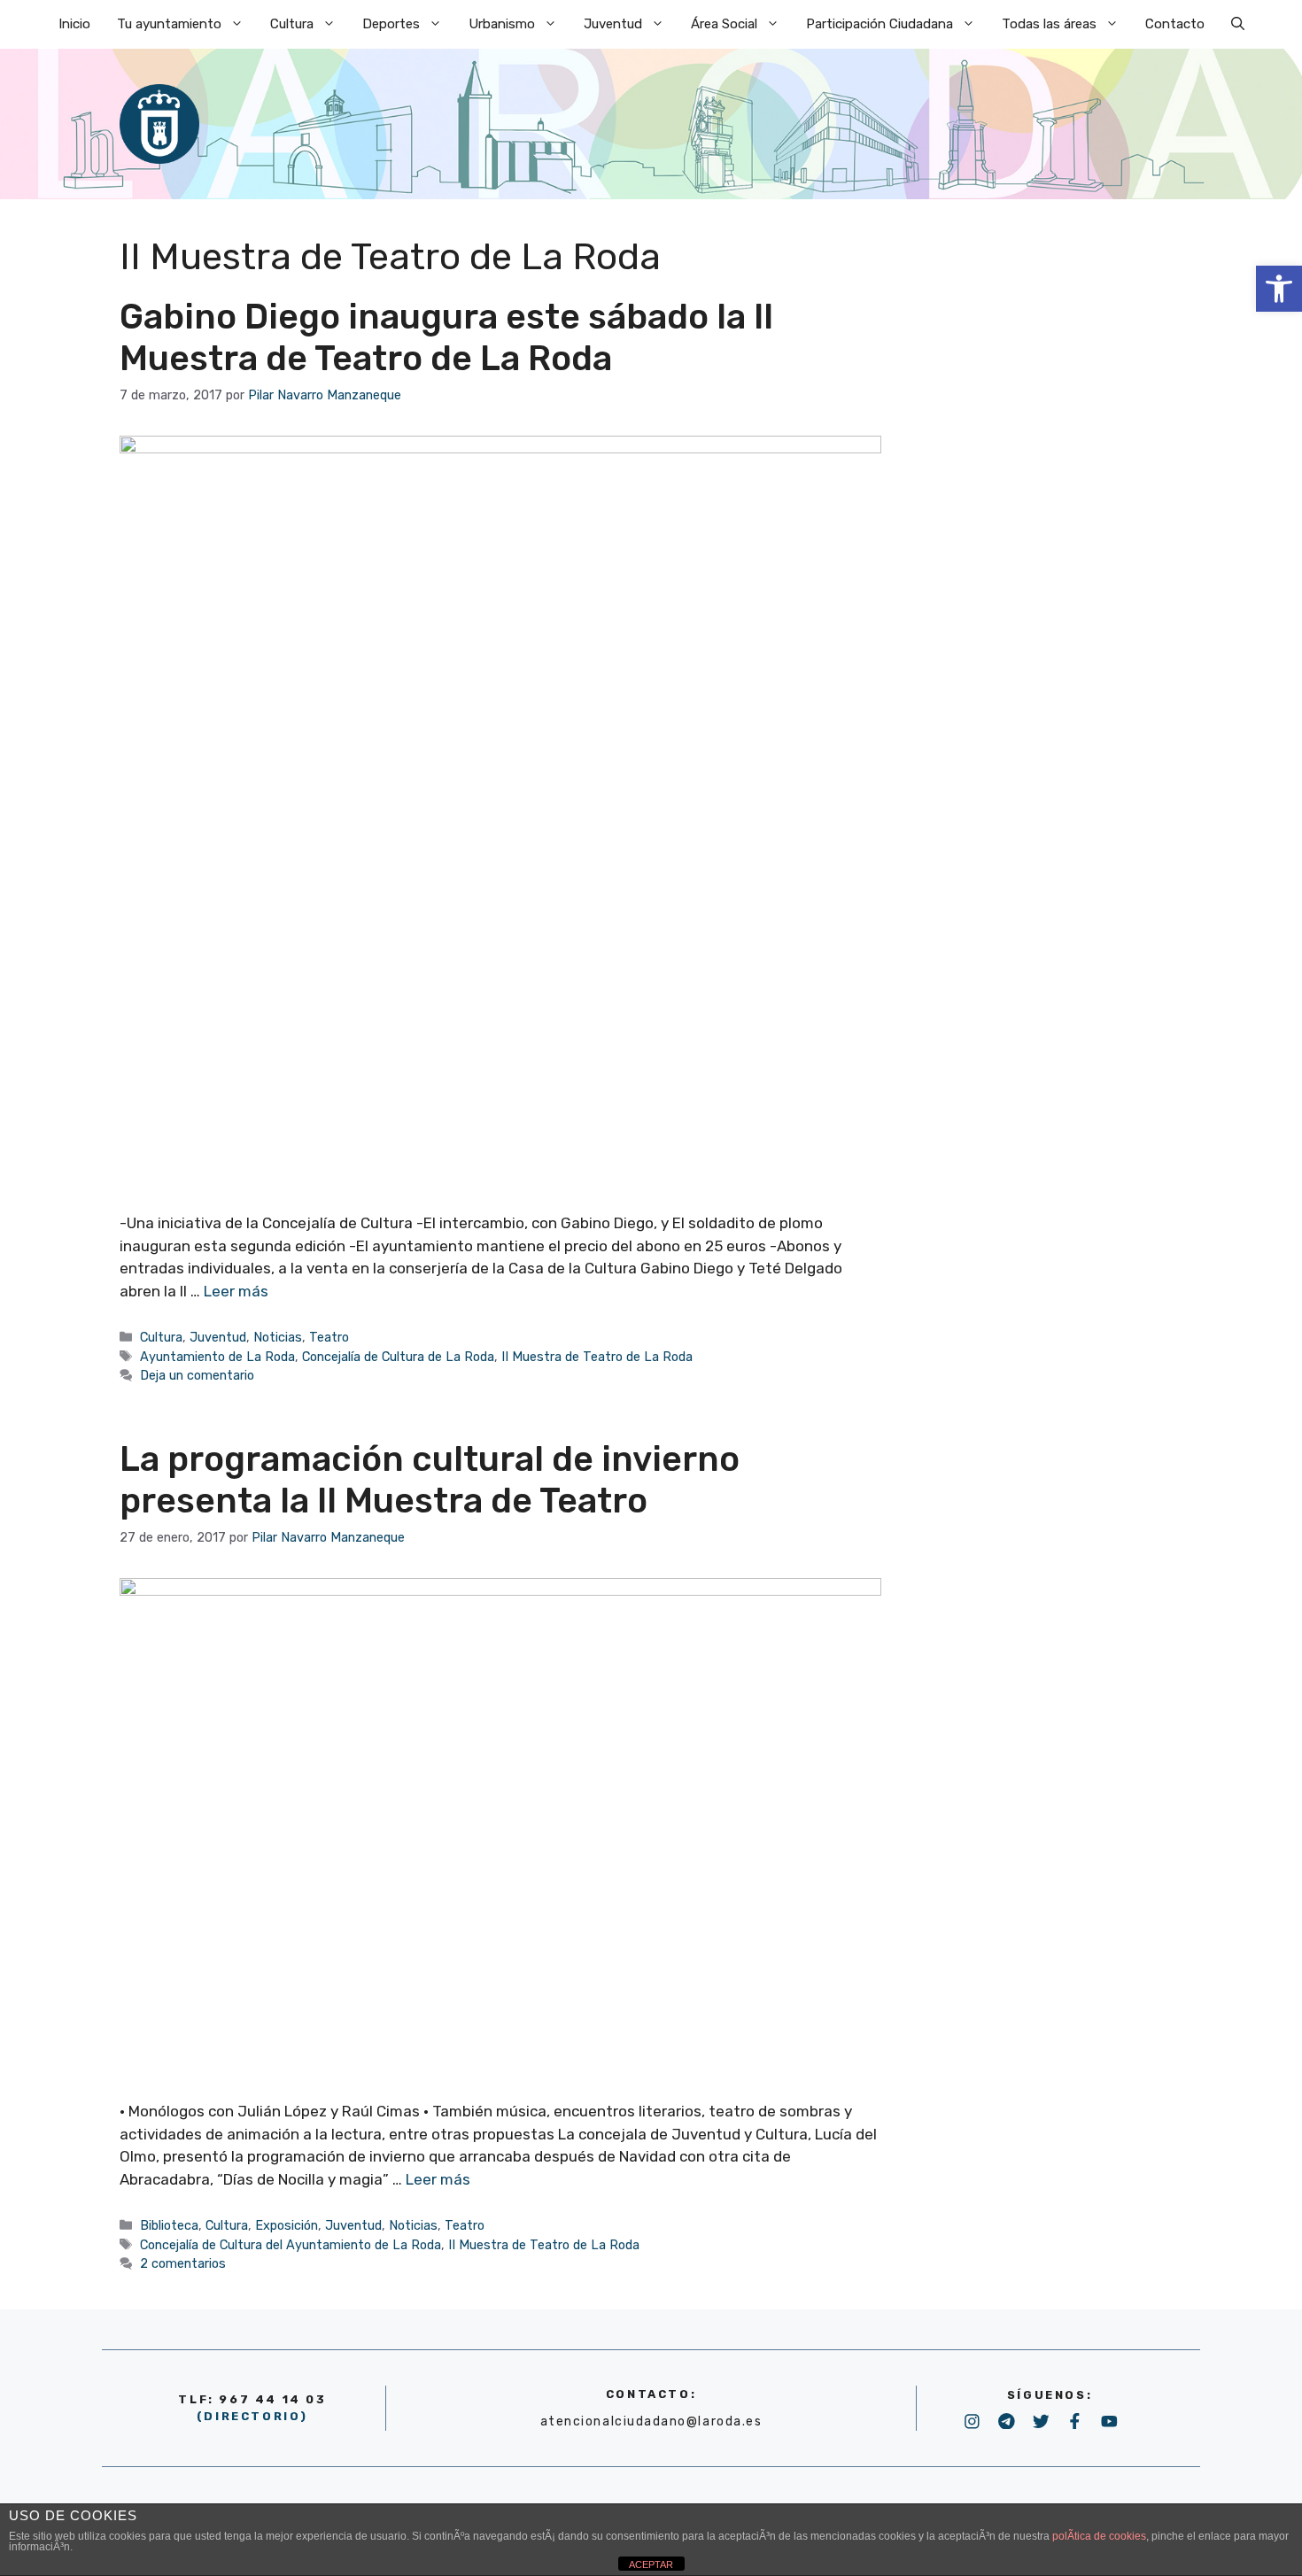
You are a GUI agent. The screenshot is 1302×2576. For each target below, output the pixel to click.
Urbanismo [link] (502, 24)
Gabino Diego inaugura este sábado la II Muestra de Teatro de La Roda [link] (446, 337)
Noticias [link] (278, 1337)
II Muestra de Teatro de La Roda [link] (597, 1357)
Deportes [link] (391, 24)
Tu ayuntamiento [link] (169, 24)
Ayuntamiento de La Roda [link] (217, 1357)
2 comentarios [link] (183, 2263)
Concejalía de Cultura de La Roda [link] (398, 1357)
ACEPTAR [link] (651, 2564)
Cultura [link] (292, 24)
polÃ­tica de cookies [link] (1099, 2536)
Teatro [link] (329, 1337)
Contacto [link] (1175, 24)
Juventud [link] (613, 24)
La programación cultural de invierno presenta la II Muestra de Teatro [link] (430, 1480)
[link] (1279, 289)
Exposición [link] (287, 2225)
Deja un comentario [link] (197, 1375)
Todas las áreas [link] (1049, 24)
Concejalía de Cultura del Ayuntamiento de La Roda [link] (291, 2245)
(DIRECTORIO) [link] (252, 2416)
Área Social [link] (724, 24)
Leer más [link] (236, 1291)
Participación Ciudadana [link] (880, 24)
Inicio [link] (74, 24)
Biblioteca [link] (169, 2225)
